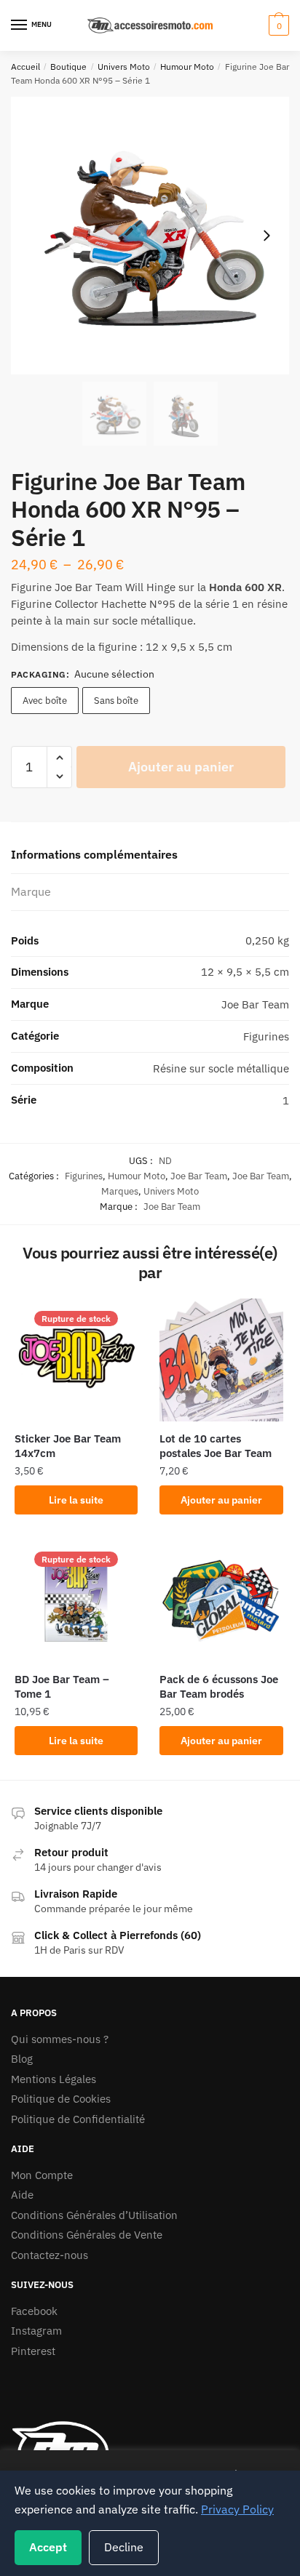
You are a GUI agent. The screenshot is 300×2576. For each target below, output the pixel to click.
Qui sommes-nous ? (60, 2039)
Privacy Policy (237, 2509)
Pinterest (33, 2351)
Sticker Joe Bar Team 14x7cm (68, 1446)
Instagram (36, 2331)
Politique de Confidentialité (78, 2119)
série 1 (222, 604)
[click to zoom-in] (150, 236)
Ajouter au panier (181, 767)
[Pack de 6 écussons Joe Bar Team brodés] (221, 1601)
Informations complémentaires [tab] (94, 854)
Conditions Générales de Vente (87, 2235)
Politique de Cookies (61, 2099)
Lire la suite (76, 1500)
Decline (124, 2547)
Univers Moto (124, 67)
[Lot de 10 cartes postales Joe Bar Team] (221, 1360)
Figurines (84, 1176)
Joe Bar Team (199, 1176)
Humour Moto (187, 67)
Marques (120, 1191)
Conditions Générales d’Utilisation (94, 2215)
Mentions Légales (54, 2079)
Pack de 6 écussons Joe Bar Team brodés (219, 1686)
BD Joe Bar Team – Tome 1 (62, 1686)
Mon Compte (42, 2175)
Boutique (68, 67)
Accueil (25, 67)
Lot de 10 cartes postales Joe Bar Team (216, 1446)
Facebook (34, 2311)
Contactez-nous (50, 2255)
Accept (48, 2547)
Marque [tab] (31, 891)
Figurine (31, 587)
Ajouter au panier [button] (221, 1500)
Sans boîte (116, 701)
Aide (22, 2195)
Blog (22, 2059)
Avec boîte (45, 701)
